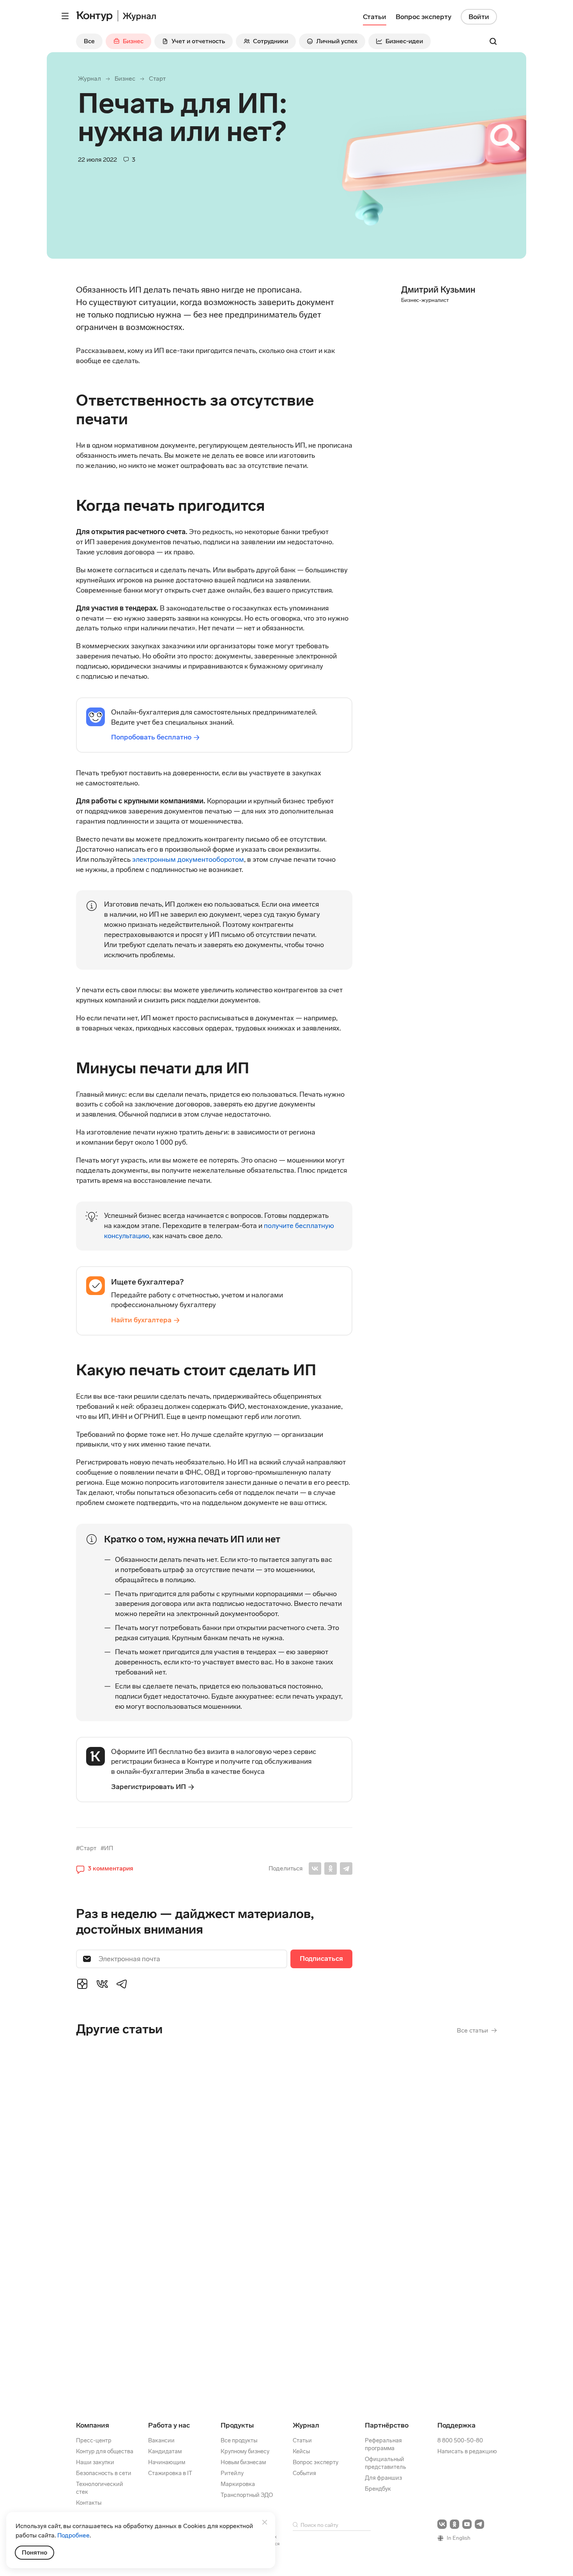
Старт (157, 79)
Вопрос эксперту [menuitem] (424, 17)
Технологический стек (100, 2488)
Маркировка (238, 2484)
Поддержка (456, 2425)
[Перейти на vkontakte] (442, 2524)
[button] (105, 1868)
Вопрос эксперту (316, 2462)
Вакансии (161, 2440)
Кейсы (301, 2451)
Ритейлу (232, 2473)
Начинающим (167, 2462)
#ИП (107, 1848)
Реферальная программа (383, 2444)
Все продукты (239, 2440)
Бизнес (125, 79)
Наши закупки (95, 2462)
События (304, 2473)
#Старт (86, 1848)
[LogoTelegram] (122, 1983)
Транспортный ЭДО (247, 2495)
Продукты (237, 2425)
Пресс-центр (94, 2440)
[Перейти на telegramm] (479, 2524)
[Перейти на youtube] (467, 2524)
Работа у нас (169, 2425)
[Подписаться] (321, 1959)
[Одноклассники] (331, 1868)
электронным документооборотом (188, 859)
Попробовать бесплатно (151, 737)
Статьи (302, 2440)
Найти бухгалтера (141, 1320)
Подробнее (73, 2535)
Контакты (89, 2503)
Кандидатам (165, 2451)
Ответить (129, 2189)
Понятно (34, 2552)
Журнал (89, 79)
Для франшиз (383, 2478)
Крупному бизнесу (245, 2451)
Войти (479, 17)
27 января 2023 (154, 2298)
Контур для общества (105, 2451)
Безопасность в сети (104, 2473)
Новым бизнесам (243, 2462)
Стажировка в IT (170, 2473)
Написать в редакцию (467, 2451)
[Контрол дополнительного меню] (65, 16)
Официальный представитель (386, 2463)
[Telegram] (346, 1868)
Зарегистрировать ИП (149, 1787)
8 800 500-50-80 (460, 2440)
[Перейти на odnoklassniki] (455, 2524)
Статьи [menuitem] (375, 17)
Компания (93, 2425)
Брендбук (378, 2489)
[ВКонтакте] (315, 1868)
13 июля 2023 (143, 2140)
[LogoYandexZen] (82, 1983)
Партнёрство (387, 2425)
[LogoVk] (102, 1983)
